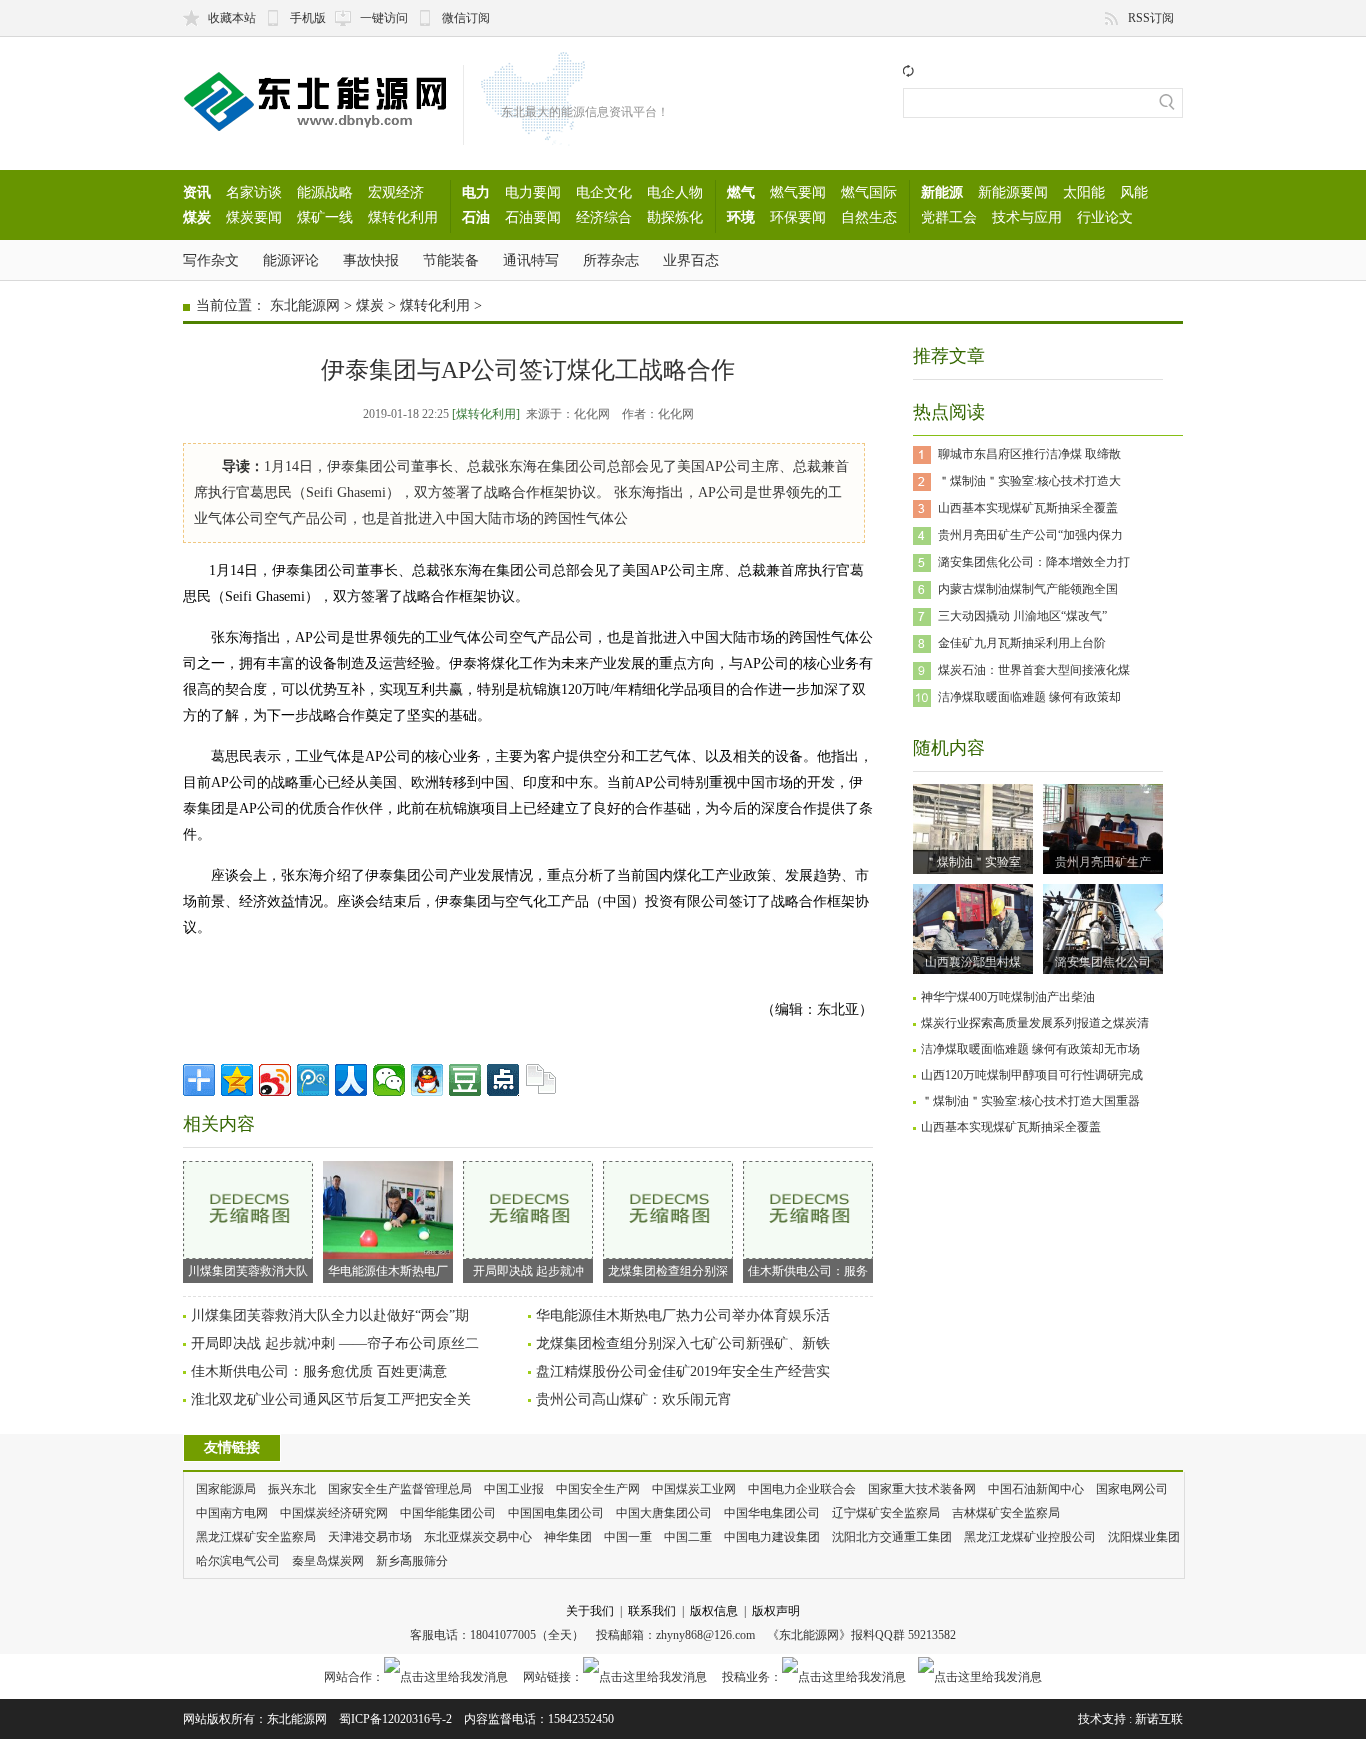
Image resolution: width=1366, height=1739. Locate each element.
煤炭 (197, 217)
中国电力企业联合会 (802, 1489)
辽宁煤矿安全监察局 (886, 1513)
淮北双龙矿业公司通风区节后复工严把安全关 (331, 1399)
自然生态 (869, 217)
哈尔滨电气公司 (238, 1561)
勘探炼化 (675, 217)
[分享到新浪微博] (275, 1080)
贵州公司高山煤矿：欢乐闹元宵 (634, 1399)
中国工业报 (514, 1489)
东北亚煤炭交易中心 (478, 1537)
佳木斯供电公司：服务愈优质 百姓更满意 (319, 1371)
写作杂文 (211, 260)
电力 (476, 192)
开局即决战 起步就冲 (528, 1271)
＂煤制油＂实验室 (973, 862)
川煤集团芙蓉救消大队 (248, 1271)
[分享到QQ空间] (237, 1080)
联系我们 (652, 1611)
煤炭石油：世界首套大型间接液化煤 (1034, 670)
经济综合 (604, 217)
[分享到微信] (389, 1080)
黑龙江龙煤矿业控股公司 (1030, 1537)
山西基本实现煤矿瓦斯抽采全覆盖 (1028, 508)
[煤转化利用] (486, 414)
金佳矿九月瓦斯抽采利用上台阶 (1022, 643)
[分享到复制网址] (541, 1080)
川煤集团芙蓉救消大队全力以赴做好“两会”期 (330, 1315)
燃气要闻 (798, 192)
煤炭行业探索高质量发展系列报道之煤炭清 (1035, 1023)
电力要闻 (533, 192)
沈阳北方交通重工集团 (892, 1537)
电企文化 (604, 192)
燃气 (741, 192)
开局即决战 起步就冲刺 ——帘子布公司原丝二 (335, 1343)
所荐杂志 (611, 260)
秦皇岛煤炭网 (328, 1561)
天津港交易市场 (370, 1537)
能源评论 (291, 260)
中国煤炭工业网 (694, 1489)
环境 (741, 217)
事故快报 (371, 260)
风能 (1134, 192)
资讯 (197, 192)
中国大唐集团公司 (664, 1513)
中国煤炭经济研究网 (334, 1513)
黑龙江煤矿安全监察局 (256, 1537)
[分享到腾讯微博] (313, 1080)
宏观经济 (396, 192)
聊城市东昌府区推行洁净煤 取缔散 (1029, 454)
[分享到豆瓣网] (465, 1080)
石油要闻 (533, 217)
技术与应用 (1027, 217)
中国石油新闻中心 (1036, 1489)
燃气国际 (869, 192)
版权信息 (714, 1611)
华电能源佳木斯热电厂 (388, 1271)
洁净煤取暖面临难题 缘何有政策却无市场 (1030, 1049)
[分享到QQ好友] (427, 1080)
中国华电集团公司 (772, 1513)
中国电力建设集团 (772, 1537)
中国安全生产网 (598, 1489)
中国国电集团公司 (556, 1513)
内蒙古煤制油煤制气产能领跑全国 (1028, 589)
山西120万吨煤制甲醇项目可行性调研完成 (1032, 1075)
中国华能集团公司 (448, 1513)
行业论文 (1105, 217)
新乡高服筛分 (412, 1561)
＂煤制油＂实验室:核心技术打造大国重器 (1030, 1101)
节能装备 (451, 260)
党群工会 (949, 217)
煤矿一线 (325, 217)
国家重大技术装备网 (922, 1489)
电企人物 (675, 192)
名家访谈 (254, 192)
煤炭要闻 (254, 217)
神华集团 (568, 1537)
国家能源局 (226, 1489)
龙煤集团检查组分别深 (668, 1271)
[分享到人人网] (351, 1080)
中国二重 (688, 1537)
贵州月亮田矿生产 (1103, 862)
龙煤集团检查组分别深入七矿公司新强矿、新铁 (683, 1343)
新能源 (942, 192)
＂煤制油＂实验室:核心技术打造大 (1029, 481)
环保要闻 (798, 217)
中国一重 (628, 1537)
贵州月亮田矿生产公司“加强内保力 (1030, 535)
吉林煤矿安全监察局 (1006, 1513)
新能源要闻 (1013, 192)
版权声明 (776, 1611)
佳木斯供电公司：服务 (808, 1271)
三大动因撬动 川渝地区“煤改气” (1022, 616)
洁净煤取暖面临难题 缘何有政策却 (1029, 697)
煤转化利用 (403, 217)
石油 (476, 217)
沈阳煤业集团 (1144, 1537)
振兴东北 (292, 1489)
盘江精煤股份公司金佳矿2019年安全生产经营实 (683, 1371)
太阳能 (1084, 192)
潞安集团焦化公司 (1103, 962)
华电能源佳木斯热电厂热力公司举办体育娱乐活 (683, 1315)
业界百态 (691, 260)
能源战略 (325, 192)
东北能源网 (305, 305)
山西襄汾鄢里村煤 (973, 962)
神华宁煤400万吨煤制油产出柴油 (1008, 997)
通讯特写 (531, 260)
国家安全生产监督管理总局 (400, 1489)
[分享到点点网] (503, 1080)
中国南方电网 (232, 1513)
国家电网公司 (1132, 1489)
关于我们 (590, 1611)
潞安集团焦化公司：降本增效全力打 (1034, 562)
